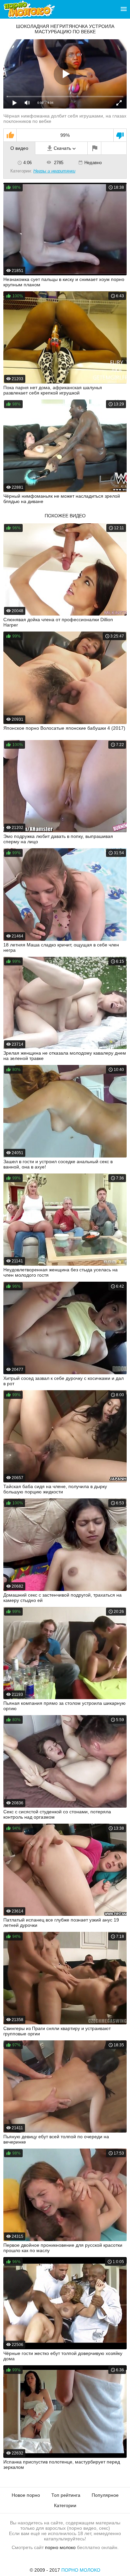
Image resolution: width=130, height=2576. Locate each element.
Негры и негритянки (54, 171)
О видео (19, 148)
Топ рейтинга (66, 2495)
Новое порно (26, 2495)
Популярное (105, 2495)
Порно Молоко (81, 2570)
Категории (65, 2505)
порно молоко (60, 2547)
